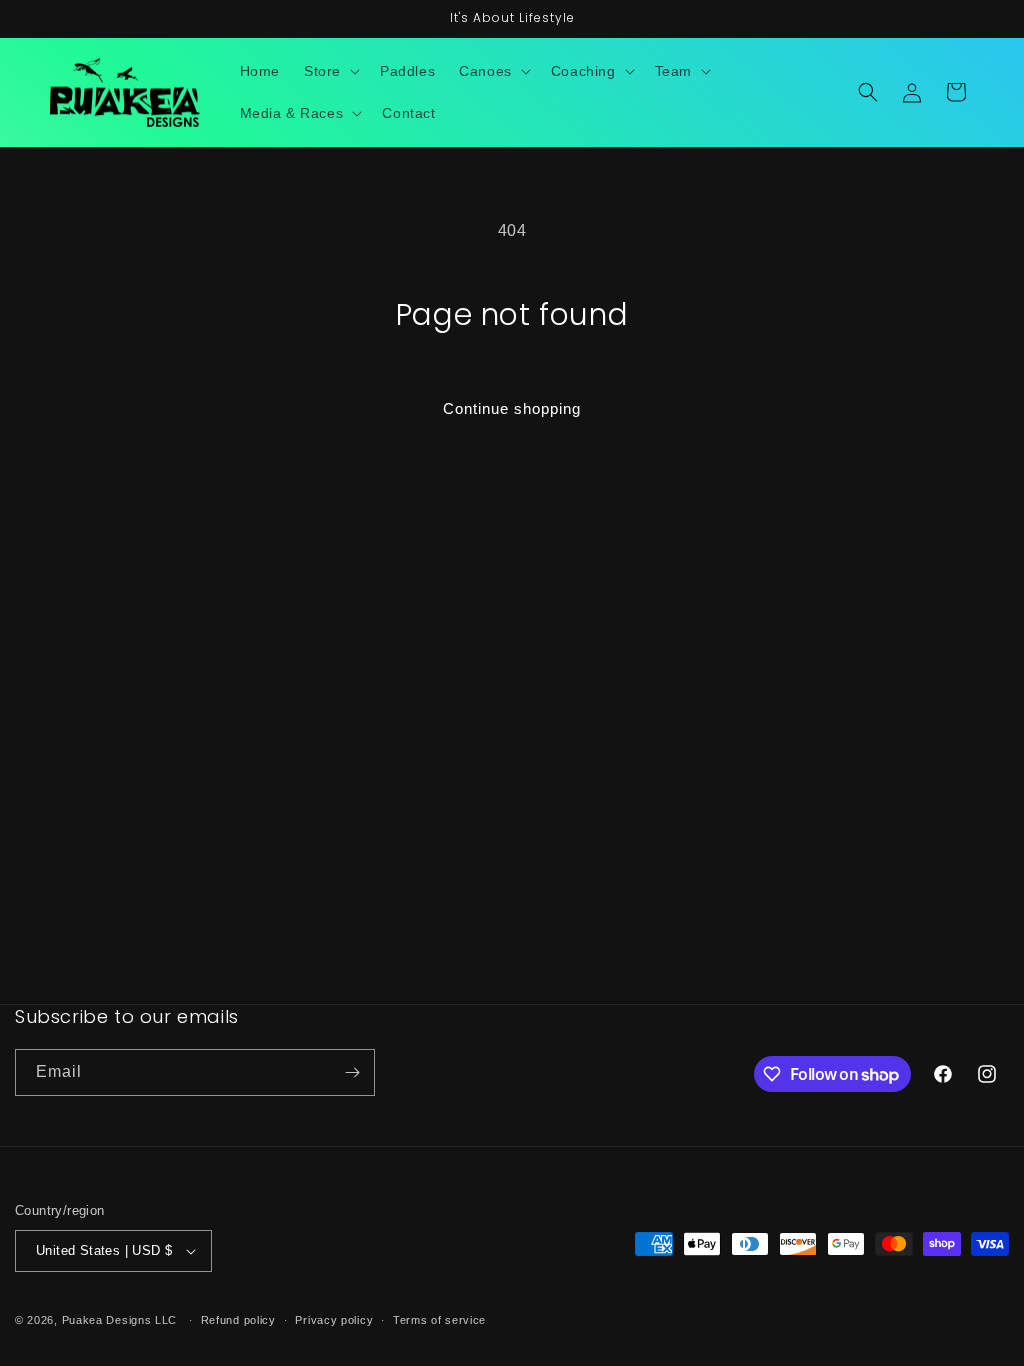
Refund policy (238, 1320)
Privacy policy (334, 1320)
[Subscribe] (352, 1072)
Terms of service (439, 1320)
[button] (330, 71)
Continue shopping (512, 408)
